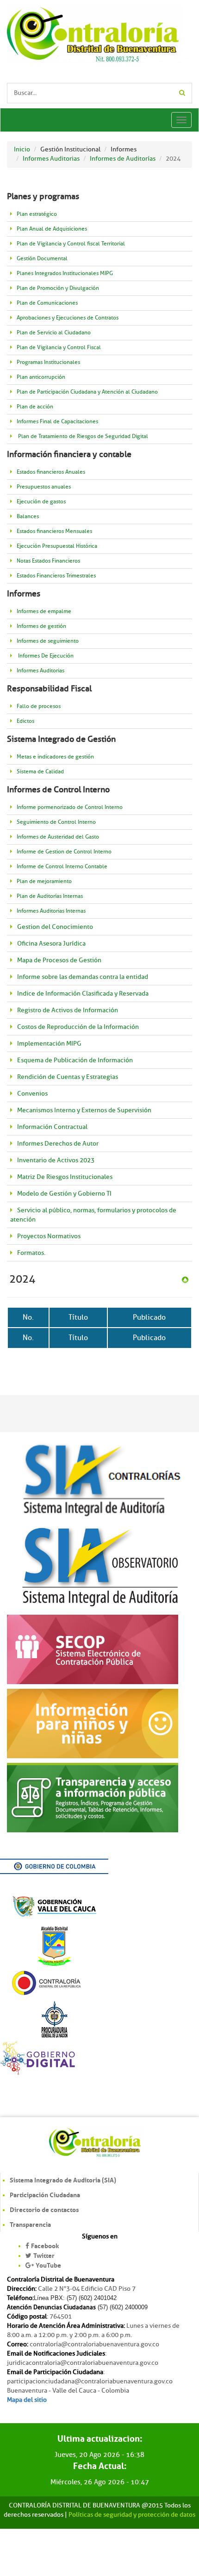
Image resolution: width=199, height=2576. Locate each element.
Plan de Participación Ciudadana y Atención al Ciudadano (87, 392)
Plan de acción (35, 407)
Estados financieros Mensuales (54, 531)
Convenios (32, 1094)
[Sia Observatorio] (99, 1565)
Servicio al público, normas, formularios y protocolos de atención (93, 1215)
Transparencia (30, 2225)
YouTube (48, 2265)
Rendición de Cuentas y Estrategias (68, 1077)
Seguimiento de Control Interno (56, 822)
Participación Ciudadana (45, 2195)
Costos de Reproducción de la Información (78, 1027)
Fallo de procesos (39, 706)
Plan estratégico (37, 214)
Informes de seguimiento (48, 641)
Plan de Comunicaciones (47, 303)
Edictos (25, 721)
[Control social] (93, 1648)
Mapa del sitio (27, 2400)
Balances (28, 517)
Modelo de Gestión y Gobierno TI (64, 1194)
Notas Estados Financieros (48, 561)
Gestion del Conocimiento (55, 927)
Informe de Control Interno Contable (62, 867)
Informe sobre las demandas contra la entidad (83, 977)
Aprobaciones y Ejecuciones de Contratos (68, 318)
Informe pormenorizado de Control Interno (70, 807)
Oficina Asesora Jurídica (51, 943)
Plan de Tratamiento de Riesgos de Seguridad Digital (82, 436)
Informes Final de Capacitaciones (57, 422)
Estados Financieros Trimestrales (56, 576)
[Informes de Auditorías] (185, 1278)
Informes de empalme (44, 611)
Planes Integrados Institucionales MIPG (65, 273)
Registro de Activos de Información (68, 1010)
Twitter (44, 2256)
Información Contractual (52, 1127)
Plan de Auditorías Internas (50, 896)
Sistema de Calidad (40, 772)
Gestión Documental (42, 259)
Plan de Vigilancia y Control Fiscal (59, 348)
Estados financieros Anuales (51, 472)
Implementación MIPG (49, 1044)
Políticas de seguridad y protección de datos (132, 2515)
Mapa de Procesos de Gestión (59, 960)
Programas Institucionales (48, 362)
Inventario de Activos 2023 (56, 1160)
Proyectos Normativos (49, 1236)
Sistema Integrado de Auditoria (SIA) (63, 2180)
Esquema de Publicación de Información (75, 1060)
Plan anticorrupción (41, 377)
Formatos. (31, 1253)
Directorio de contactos (44, 2210)
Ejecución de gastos (41, 502)
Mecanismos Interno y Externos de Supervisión (84, 1110)
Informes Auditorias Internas (51, 911)
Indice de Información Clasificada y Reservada (83, 993)
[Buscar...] (182, 93)
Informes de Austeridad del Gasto (58, 837)
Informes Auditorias (40, 671)
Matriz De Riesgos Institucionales (65, 1177)
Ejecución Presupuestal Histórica (57, 546)
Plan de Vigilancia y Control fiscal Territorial (71, 244)
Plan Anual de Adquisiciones (52, 229)
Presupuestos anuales (44, 487)
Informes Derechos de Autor (58, 1144)
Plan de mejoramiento (44, 881)
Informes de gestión (41, 626)
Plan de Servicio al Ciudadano (54, 333)
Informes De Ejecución (45, 656)
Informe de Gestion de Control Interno (64, 852)
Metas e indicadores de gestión (55, 757)
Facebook (45, 2246)
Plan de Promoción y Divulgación (58, 288)
